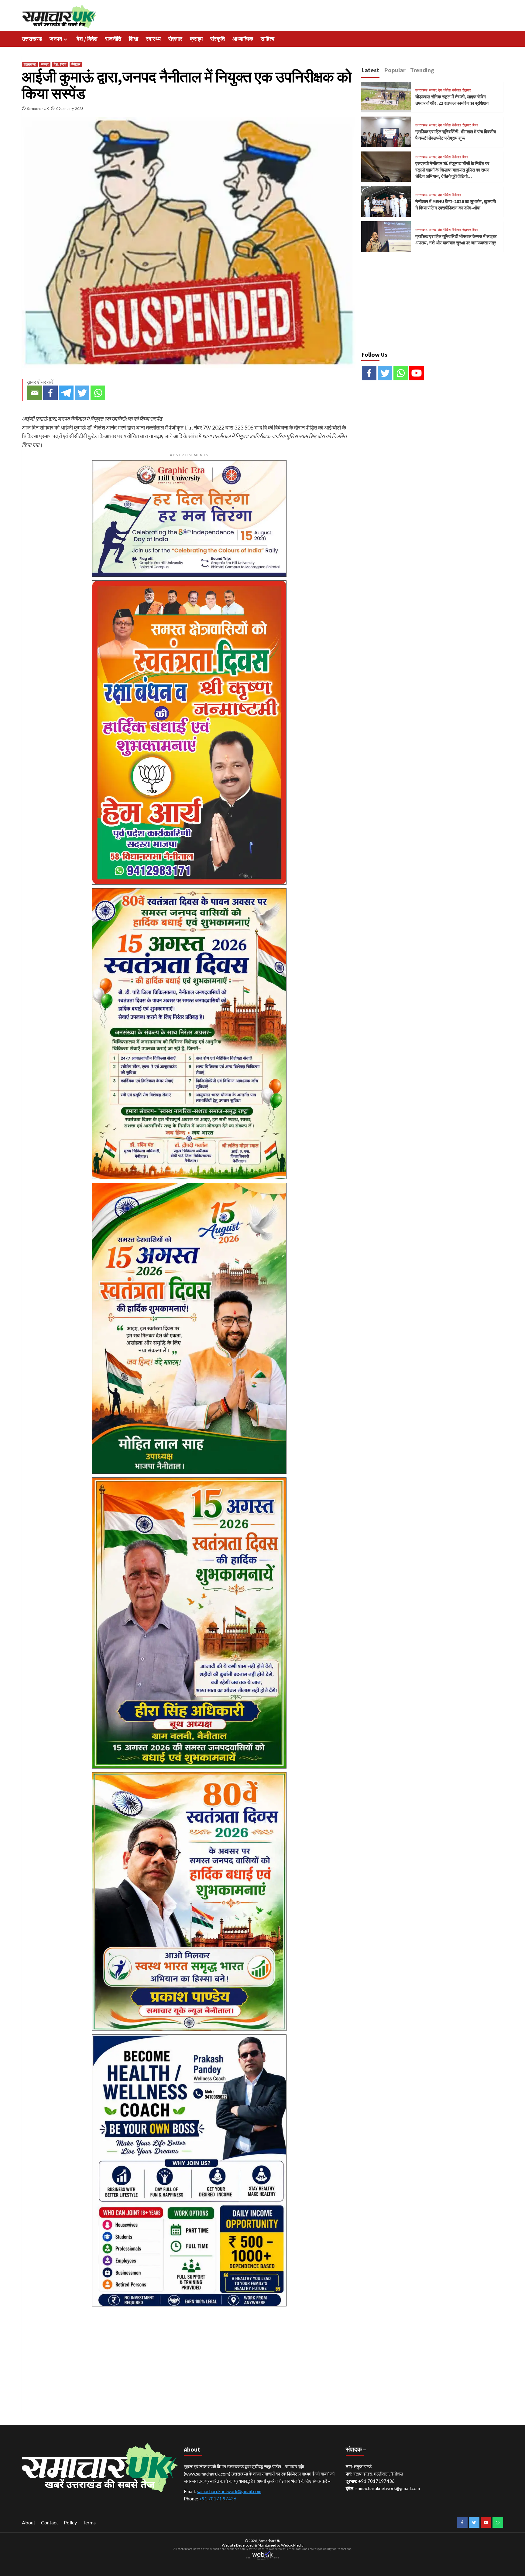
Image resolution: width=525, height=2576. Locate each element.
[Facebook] (50, 393)
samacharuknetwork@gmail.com (229, 2491)
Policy (70, 2522)
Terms (89, 2522)
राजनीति (113, 39)
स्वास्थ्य (153, 39)
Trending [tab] (422, 70)
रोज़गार (175, 39)
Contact (50, 2522)
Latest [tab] (370, 70)
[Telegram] (66, 393)
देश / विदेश (87, 39)
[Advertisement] (189, 2353)
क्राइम (196, 39)
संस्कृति (218, 39)
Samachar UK (38, 109)
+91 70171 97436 (218, 2499)
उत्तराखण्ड (32, 39)
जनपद (56, 39)
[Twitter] (82, 393)
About (29, 2522)
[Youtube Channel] (417, 373)
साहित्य (268, 39)
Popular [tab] (395, 70)
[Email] (35, 393)
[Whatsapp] (98, 393)
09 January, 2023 (70, 109)
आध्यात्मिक (243, 39)
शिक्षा (134, 39)
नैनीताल (76, 64)
